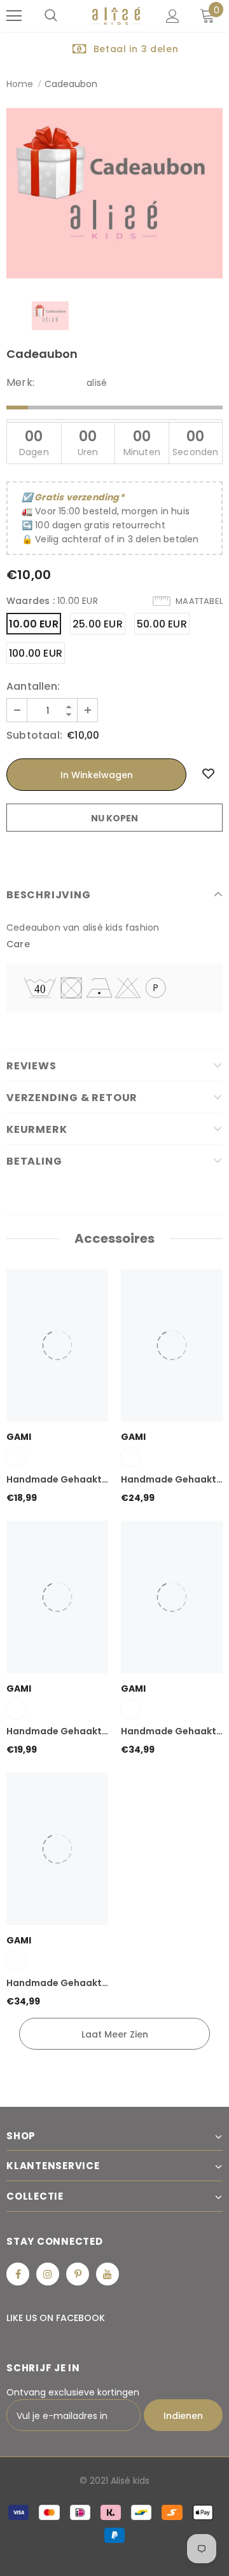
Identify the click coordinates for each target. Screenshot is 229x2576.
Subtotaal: (34, 736)
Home (20, 84)
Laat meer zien (115, 2034)
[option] (114, 48)
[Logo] (116, 16)
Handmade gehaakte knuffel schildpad (57, 1480)
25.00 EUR (98, 624)
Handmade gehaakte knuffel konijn (57, 1732)
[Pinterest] (78, 2274)
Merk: (20, 383)
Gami (19, 1437)
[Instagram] (48, 2274)
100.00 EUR (36, 653)
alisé (97, 383)
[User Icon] (173, 16)
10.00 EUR (34, 624)
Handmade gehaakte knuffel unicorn (171, 1480)
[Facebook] (18, 2274)
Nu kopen (114, 818)
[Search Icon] (51, 16)
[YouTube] (108, 2274)
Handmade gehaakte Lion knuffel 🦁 (171, 1732)
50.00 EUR (162, 624)
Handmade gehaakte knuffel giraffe (57, 1983)
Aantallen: (33, 687)
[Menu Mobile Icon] (14, 16)
